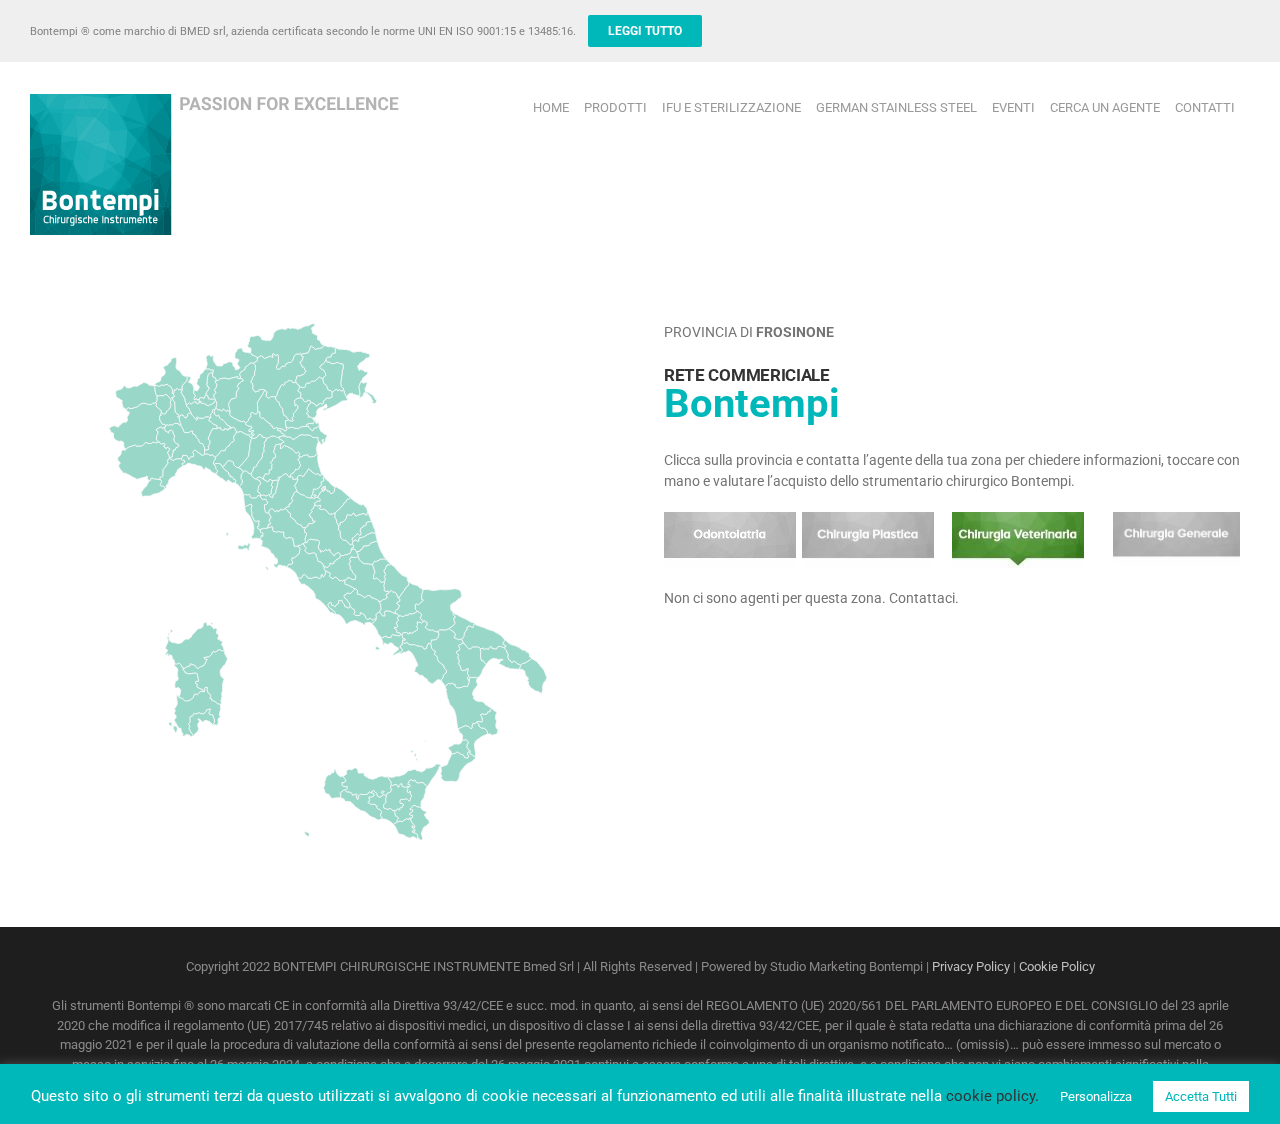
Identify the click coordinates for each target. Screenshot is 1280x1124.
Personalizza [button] (1096, 1096)
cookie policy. (992, 1096)
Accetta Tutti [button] (1201, 1096)
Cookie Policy (1057, 966)
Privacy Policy (971, 966)
